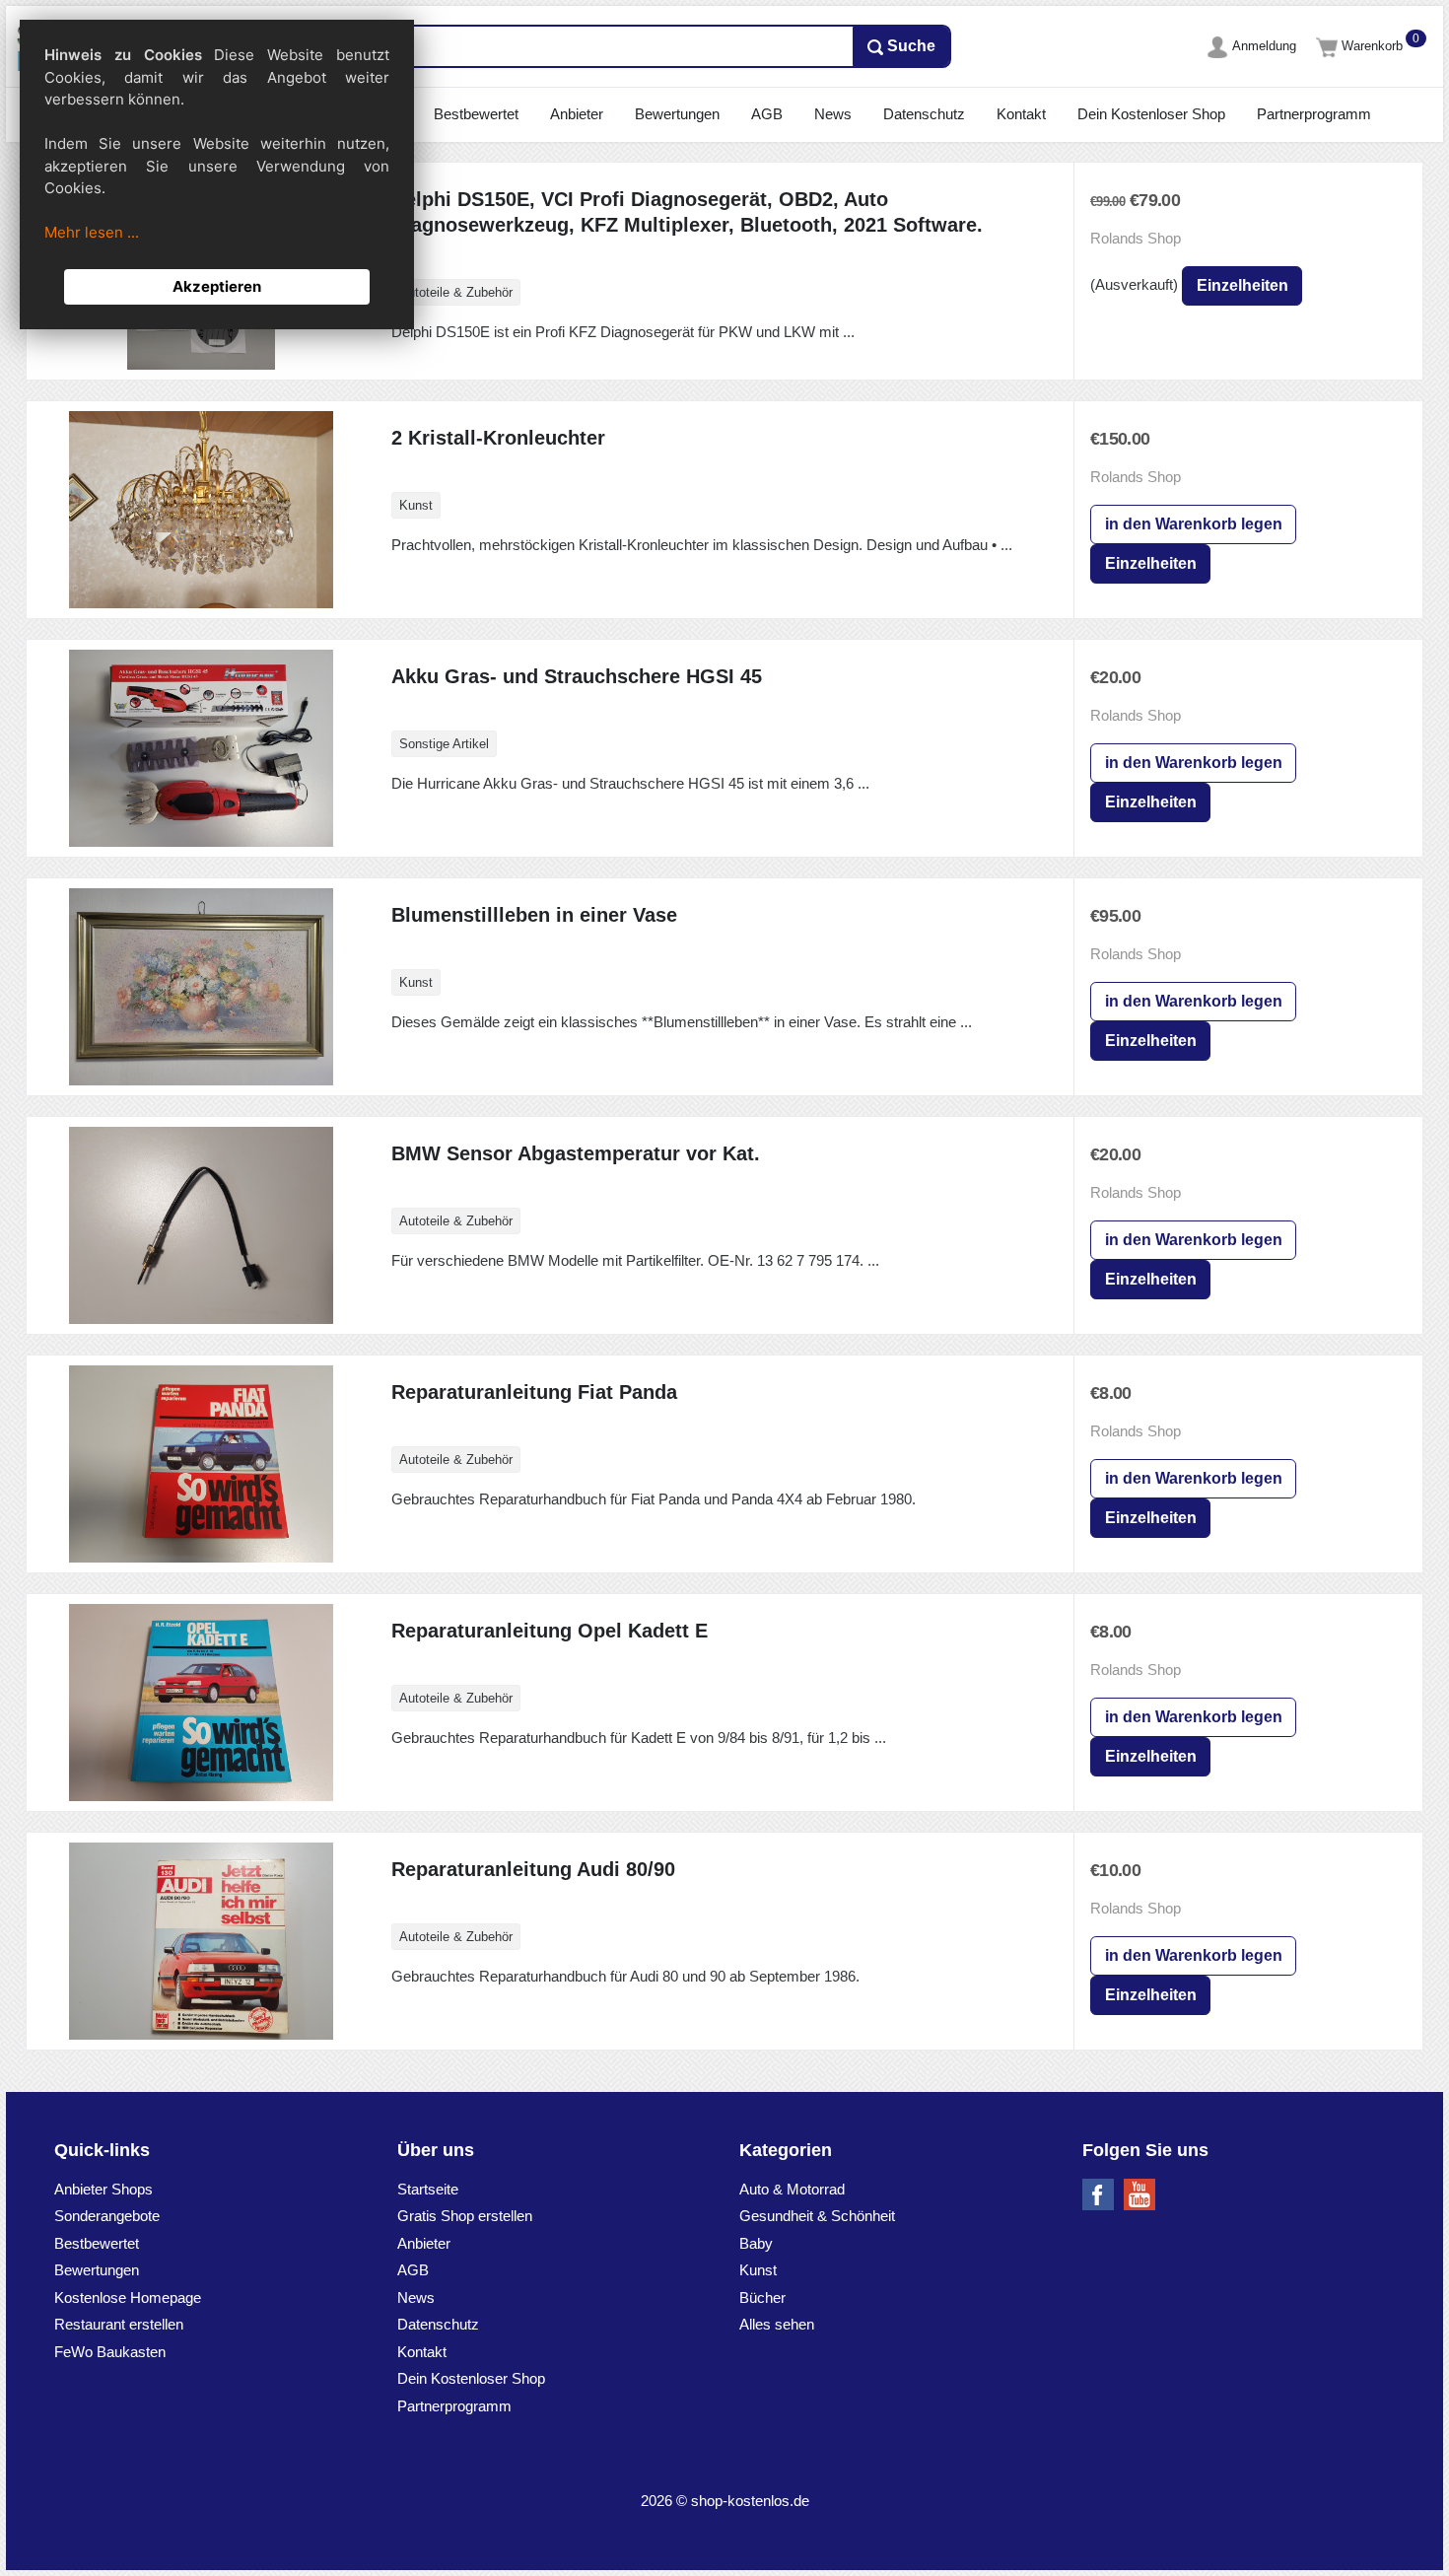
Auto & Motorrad (792, 2189)
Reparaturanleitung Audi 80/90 (533, 1869)
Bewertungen (677, 114)
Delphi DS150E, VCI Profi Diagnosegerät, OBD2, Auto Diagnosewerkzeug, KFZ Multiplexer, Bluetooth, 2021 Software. (687, 212)
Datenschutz (924, 114)
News (833, 114)
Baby (756, 2243)
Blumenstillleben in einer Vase (534, 915)
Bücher (762, 2298)
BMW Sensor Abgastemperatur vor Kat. (576, 1153)
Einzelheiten (1242, 285)
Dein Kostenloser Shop (1151, 114)
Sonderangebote (107, 2216)
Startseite (428, 2189)
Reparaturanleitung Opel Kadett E (550, 1631)
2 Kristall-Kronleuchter (498, 438)
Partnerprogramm (1314, 114)
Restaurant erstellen (119, 2324)
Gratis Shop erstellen (465, 2216)
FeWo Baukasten (110, 2352)
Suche (909, 46)
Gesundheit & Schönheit (817, 2216)
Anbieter (577, 114)
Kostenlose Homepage (128, 2298)
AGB (767, 114)
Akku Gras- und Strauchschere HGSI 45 (577, 676)
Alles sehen (777, 2324)
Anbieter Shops (103, 2189)
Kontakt (1021, 114)
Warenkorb (1374, 46)
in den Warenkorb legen (1194, 524)
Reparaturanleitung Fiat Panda (534, 1392)
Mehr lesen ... (92, 232)
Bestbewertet (476, 114)
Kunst (758, 2270)
